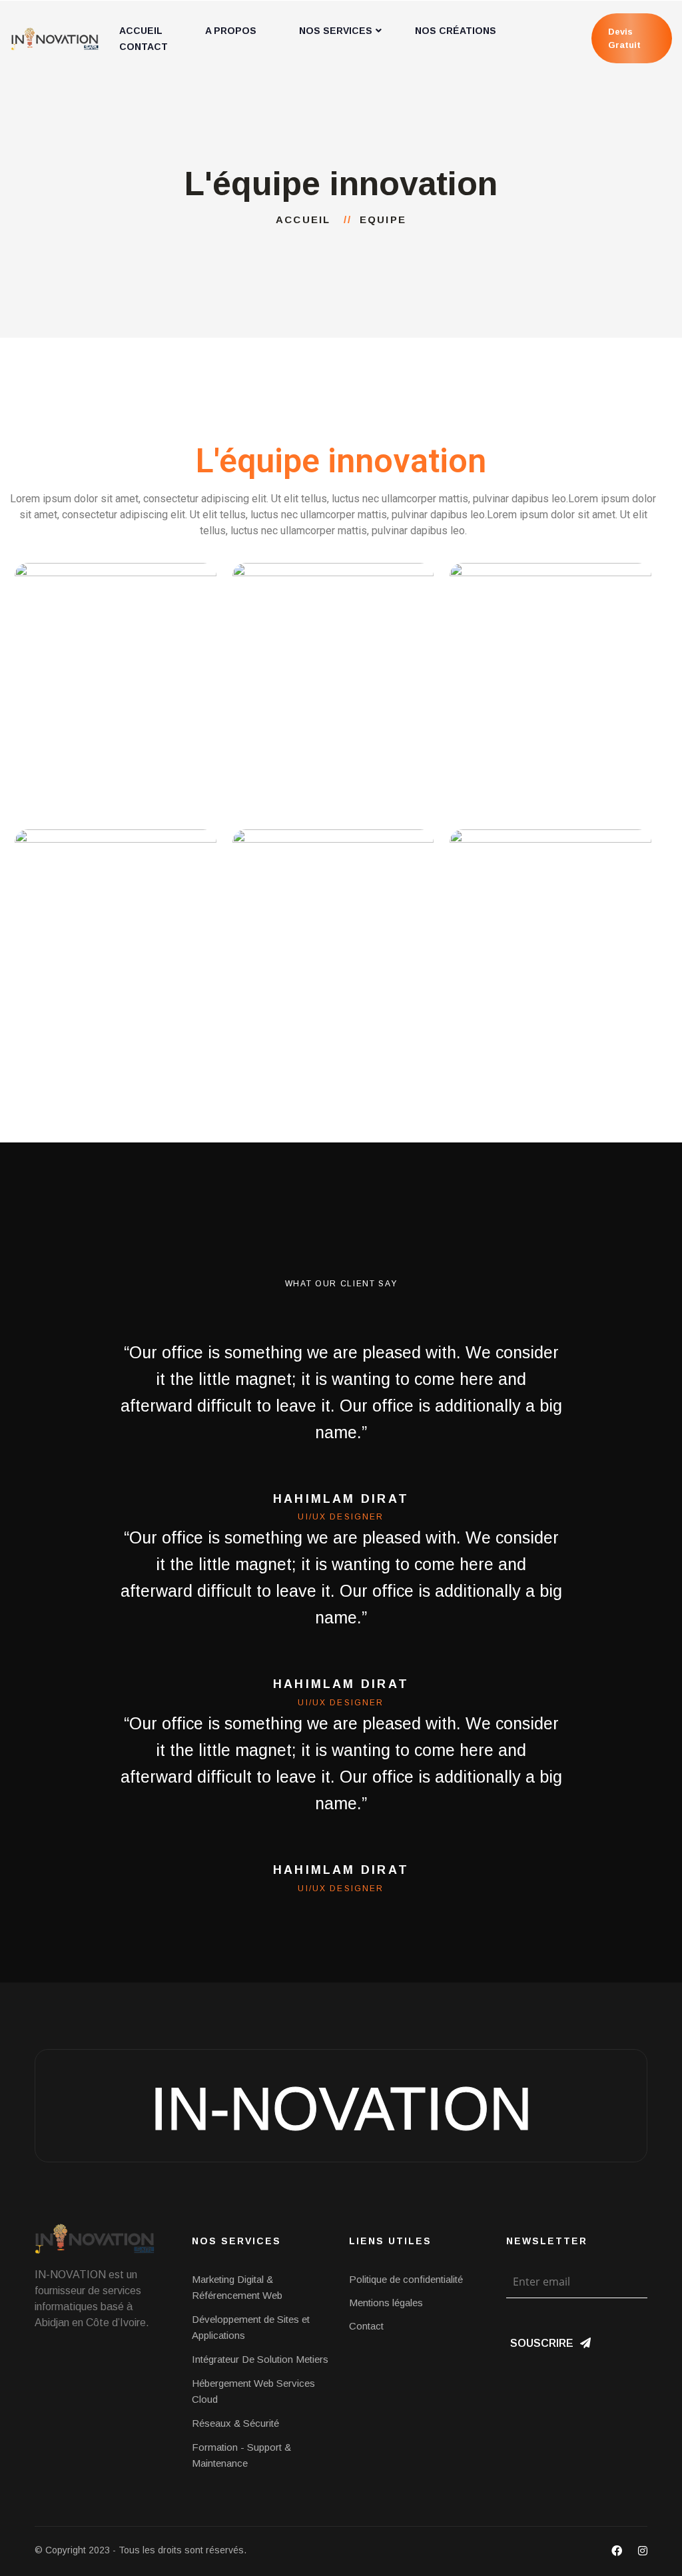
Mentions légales (386, 2303)
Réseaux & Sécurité (235, 2423)
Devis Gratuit (624, 38)
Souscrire (542, 2343)
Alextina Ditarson (115, 731)
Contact (144, 47)
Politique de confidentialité (406, 2279)
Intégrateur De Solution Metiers (260, 2359)
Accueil (307, 219)
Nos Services (336, 31)
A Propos (231, 31)
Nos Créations (456, 31)
